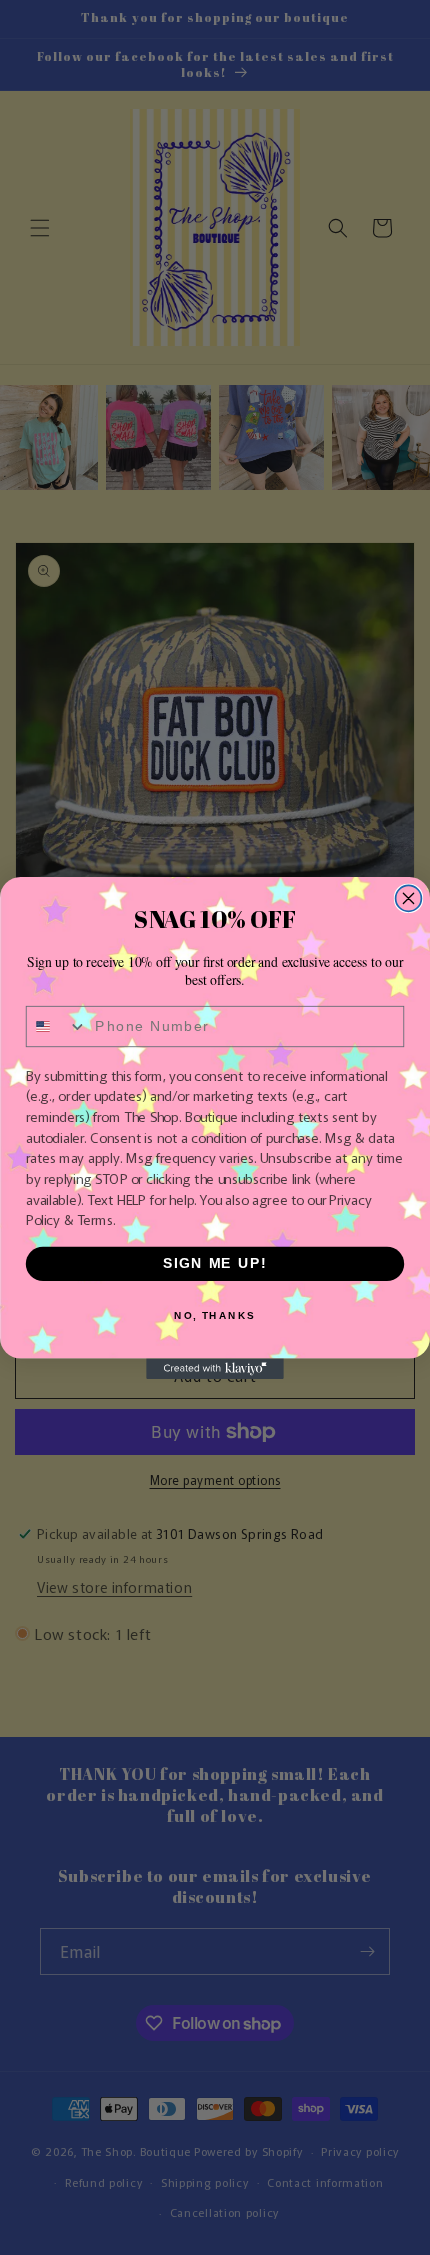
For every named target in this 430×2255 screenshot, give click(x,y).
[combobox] (57, 1026)
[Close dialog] (409, 898)
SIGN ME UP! (215, 1263)
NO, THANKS (215, 1315)
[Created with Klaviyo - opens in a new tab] (215, 1368)
